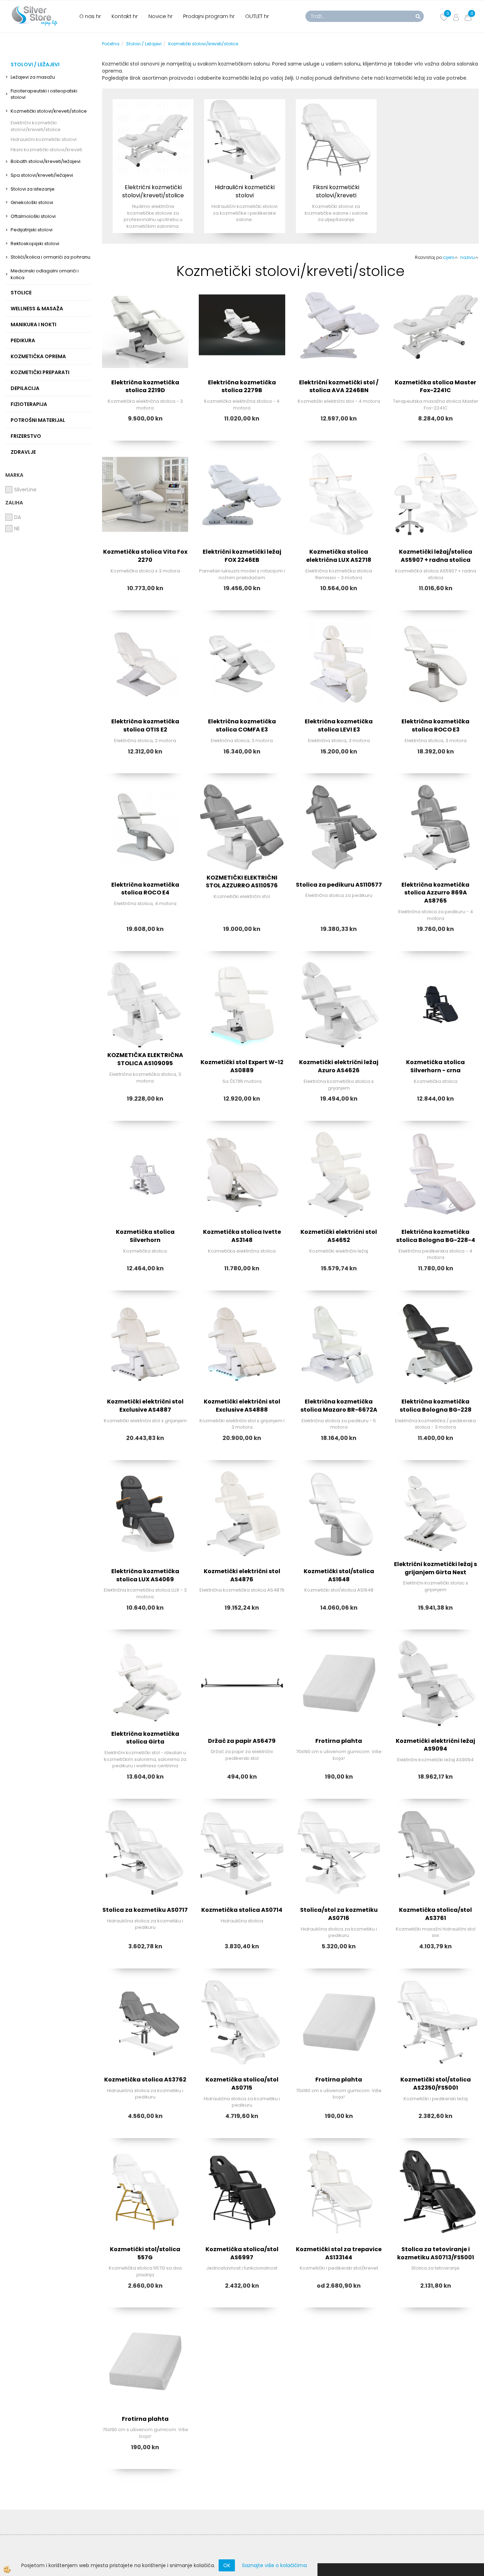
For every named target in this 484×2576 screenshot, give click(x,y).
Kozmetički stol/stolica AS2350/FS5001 (436, 2084)
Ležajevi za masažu (33, 77)
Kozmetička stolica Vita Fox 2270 (145, 556)
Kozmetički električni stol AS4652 (339, 1236)
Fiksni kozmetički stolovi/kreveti (46, 150)
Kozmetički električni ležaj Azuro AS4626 (339, 1066)
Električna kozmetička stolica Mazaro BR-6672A (339, 1406)
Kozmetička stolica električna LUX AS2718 (339, 556)
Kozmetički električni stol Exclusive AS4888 (242, 1406)
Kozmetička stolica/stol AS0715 (242, 2084)
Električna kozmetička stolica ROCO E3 (435, 725)
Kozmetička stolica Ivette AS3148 (242, 1236)
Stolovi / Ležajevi (144, 44)
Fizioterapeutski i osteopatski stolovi (44, 94)
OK (227, 2565)
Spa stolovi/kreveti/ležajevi (42, 175)
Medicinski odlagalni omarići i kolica (45, 274)
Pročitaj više (153, 146)
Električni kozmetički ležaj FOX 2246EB (242, 556)
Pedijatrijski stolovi (32, 230)
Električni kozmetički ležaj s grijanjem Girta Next (435, 1568)
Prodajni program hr (209, 16)
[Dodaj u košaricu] (145, 354)
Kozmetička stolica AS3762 (145, 2080)
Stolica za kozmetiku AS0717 (145, 1910)
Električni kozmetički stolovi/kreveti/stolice (36, 126)
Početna (111, 44)
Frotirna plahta (339, 1741)
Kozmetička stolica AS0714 (242, 1910)
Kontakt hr (125, 16)
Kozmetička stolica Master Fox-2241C (435, 386)
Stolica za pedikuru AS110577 (339, 885)
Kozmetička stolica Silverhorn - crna (435, 1066)
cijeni (449, 257)
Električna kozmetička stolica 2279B (242, 386)
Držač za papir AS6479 (242, 1741)
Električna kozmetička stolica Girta (145, 1738)
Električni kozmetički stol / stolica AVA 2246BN (339, 386)
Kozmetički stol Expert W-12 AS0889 (242, 1066)
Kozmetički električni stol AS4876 (242, 1575)
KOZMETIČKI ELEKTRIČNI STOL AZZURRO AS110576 (242, 882)
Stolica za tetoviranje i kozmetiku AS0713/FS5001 (436, 2253)
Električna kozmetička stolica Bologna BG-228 (436, 1406)
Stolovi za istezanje (33, 189)
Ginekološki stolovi (32, 202)
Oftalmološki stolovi (33, 216)
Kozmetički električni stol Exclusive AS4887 (145, 1406)
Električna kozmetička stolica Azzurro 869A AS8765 (435, 893)
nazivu (468, 257)
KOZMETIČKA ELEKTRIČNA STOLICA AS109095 (145, 1059)
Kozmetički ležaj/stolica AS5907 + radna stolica (436, 556)
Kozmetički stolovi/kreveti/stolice (49, 111)
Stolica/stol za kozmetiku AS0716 (339, 1914)
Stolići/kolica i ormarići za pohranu (50, 257)
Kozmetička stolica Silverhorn (145, 1236)
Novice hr (161, 16)
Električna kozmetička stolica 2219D (145, 386)
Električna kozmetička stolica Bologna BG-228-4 (436, 1236)
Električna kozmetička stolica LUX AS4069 (145, 1575)
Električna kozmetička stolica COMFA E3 (242, 725)
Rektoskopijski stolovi (35, 244)
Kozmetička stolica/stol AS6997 (242, 2253)
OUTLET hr (257, 16)
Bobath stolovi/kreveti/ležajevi (46, 161)
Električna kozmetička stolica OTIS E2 (145, 725)
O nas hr (90, 16)
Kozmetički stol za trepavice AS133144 (339, 2253)
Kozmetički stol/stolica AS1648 (339, 1575)
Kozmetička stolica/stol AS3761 (435, 1914)
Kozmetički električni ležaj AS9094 (435, 1745)
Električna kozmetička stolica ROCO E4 (145, 889)
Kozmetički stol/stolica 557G (145, 2253)
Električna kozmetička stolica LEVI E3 (339, 725)
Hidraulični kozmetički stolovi (44, 139)
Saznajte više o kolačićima (274, 2565)
